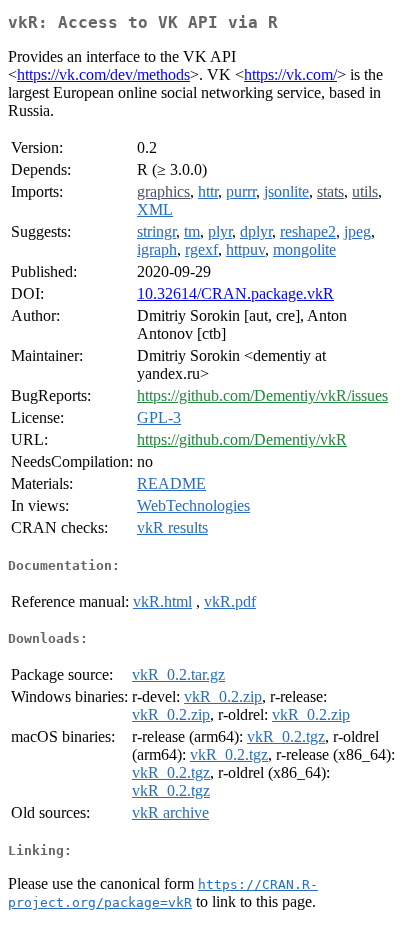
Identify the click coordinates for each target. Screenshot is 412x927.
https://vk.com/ (290, 74)
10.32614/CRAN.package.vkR (235, 293)
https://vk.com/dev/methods (103, 74)
